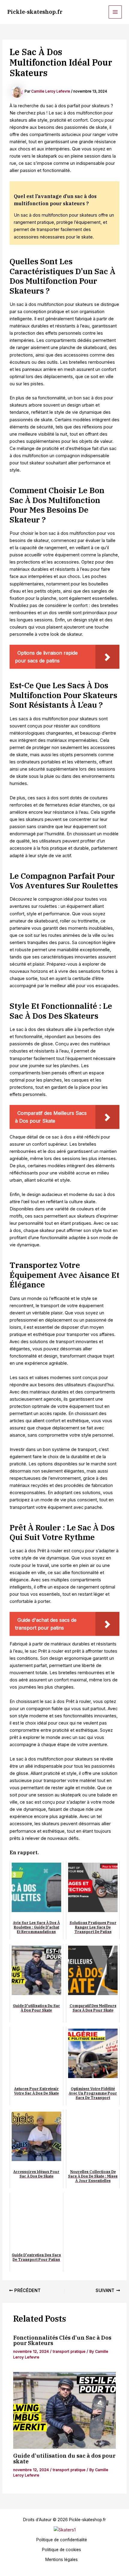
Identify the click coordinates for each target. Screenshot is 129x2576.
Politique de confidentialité (62, 2540)
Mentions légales (61, 2560)
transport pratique (69, 2351)
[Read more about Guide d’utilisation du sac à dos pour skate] (64, 2410)
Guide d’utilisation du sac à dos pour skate (64, 2458)
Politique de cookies (61, 2550)
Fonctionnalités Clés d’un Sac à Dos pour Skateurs (62, 2340)
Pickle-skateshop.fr (35, 12)
